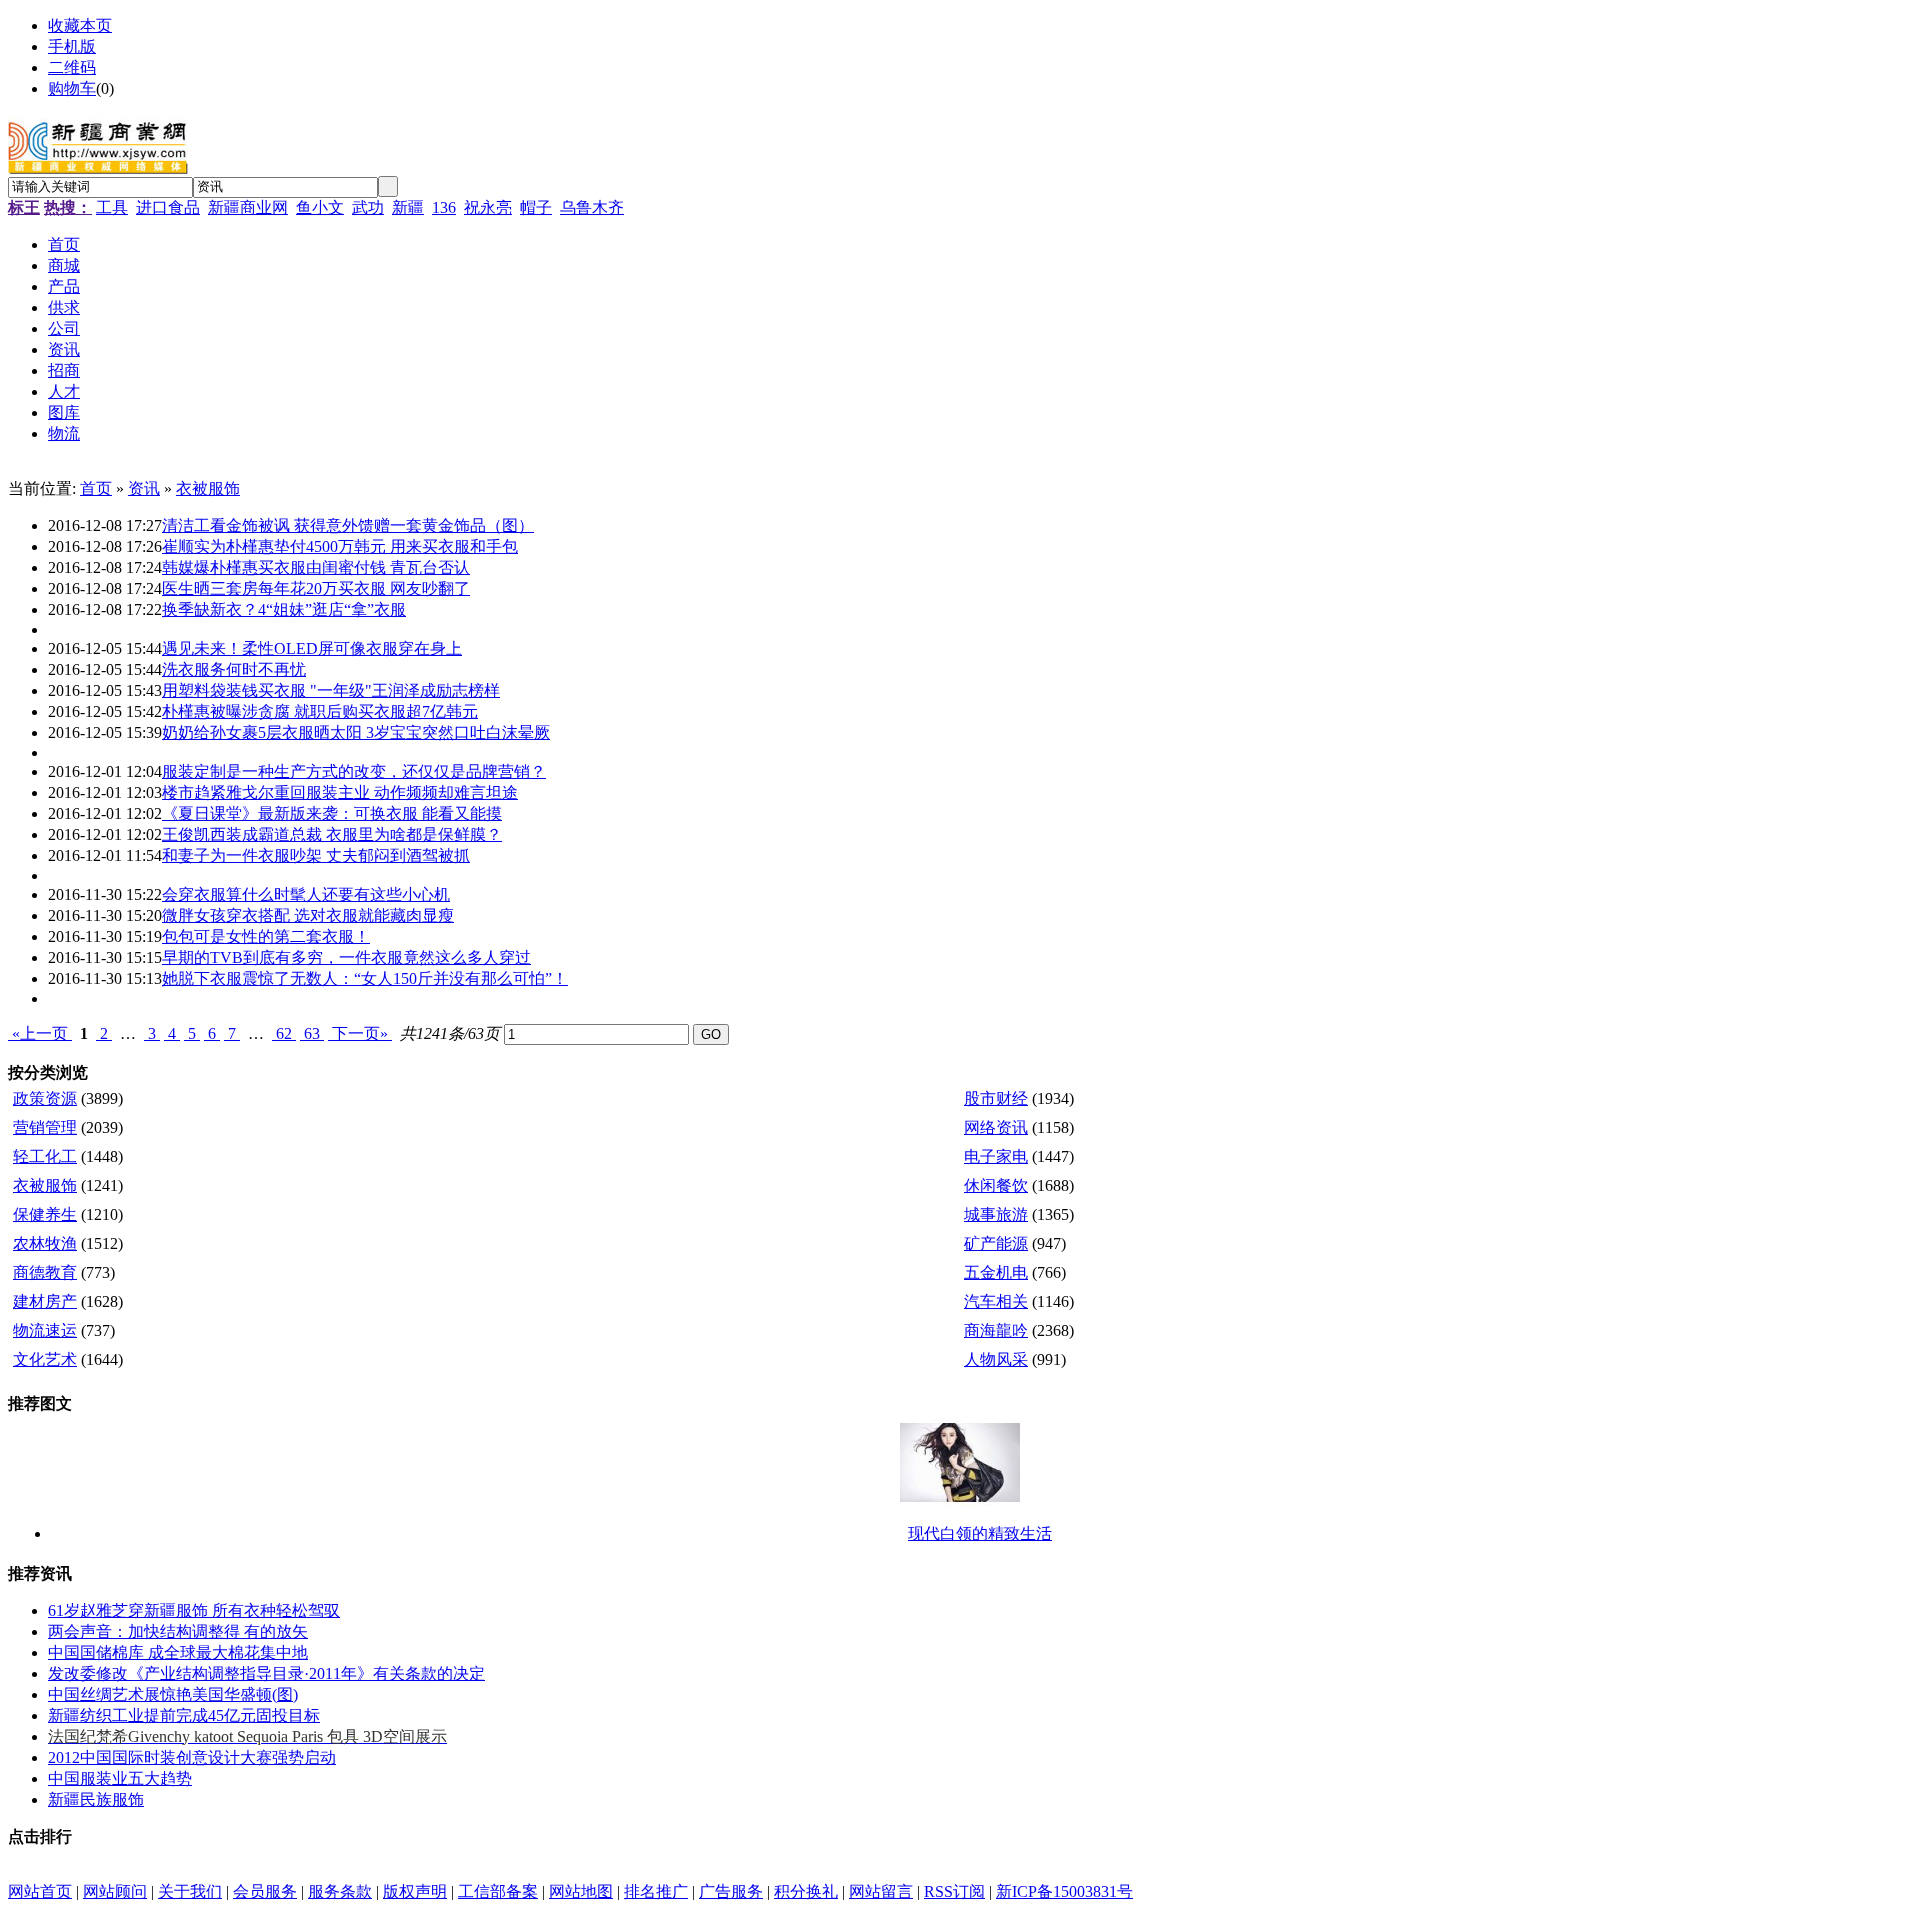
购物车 (72, 88)
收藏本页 (80, 25)
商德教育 (45, 1272)
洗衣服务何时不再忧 (234, 669)
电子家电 (996, 1156)
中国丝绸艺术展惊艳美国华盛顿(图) (173, 1694)
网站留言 (881, 1891)
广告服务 (731, 1891)
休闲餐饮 (996, 1185)
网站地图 (581, 1891)
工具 (112, 207)
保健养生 (45, 1214)
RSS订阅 (954, 1891)
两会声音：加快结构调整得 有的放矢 (178, 1631)
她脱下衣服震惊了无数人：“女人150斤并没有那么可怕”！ (365, 978)
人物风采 (996, 1359)
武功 (368, 207)
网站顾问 (115, 1891)
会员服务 (265, 1891)
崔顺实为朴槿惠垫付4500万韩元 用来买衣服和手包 (340, 546)
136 (444, 207)
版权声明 (415, 1891)
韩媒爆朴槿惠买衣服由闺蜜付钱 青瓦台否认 (316, 567)
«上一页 (40, 1033)
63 (312, 1033)
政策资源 (45, 1098)
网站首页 (40, 1891)
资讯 (144, 488)
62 (284, 1033)
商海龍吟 (996, 1330)
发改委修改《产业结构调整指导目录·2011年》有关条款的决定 (266, 1673)
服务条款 (340, 1891)
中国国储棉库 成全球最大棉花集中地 (178, 1652)
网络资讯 (996, 1127)
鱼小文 (320, 207)
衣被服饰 (208, 488)
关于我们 (190, 1891)
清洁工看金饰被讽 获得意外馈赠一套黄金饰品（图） (348, 525)
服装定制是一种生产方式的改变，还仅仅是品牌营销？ (354, 771)
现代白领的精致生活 (980, 1533)
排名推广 (656, 1891)
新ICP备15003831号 (1064, 1891)
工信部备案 (498, 1891)
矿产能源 (996, 1243)
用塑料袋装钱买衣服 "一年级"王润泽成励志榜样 (331, 690)
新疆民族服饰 (96, 1799)
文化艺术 (45, 1359)
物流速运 (45, 1330)
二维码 (72, 67)
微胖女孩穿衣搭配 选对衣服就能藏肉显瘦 (308, 915)
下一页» (360, 1033)
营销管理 (45, 1127)
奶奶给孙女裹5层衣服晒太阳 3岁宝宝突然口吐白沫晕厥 (356, 732)
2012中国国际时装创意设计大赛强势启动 (192, 1757)
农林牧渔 (45, 1243)
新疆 (408, 207)
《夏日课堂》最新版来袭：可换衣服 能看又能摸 (332, 813)
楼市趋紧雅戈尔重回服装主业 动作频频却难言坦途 (340, 792)
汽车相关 (996, 1301)
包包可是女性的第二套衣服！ (266, 936)
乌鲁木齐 (592, 207)
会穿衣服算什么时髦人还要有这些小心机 (306, 894)
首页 (96, 488)
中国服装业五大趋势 (120, 1778)
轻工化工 (45, 1156)
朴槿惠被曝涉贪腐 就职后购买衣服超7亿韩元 (320, 711)
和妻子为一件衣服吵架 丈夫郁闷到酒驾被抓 (316, 855)
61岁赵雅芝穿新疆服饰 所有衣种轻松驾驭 (194, 1610)
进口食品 (168, 207)
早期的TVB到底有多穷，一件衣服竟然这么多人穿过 (346, 957)
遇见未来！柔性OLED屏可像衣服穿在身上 (312, 648)
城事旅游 (996, 1214)
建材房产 (45, 1301)
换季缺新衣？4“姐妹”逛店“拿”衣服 (284, 609)
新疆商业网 (248, 207)
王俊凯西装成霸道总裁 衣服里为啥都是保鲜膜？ (332, 834)
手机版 (72, 46)
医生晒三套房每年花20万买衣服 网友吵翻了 (316, 588)
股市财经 (996, 1098)
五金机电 (996, 1272)
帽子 (536, 207)
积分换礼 (806, 1891)
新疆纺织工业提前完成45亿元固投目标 (184, 1715)
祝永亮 (488, 207)
